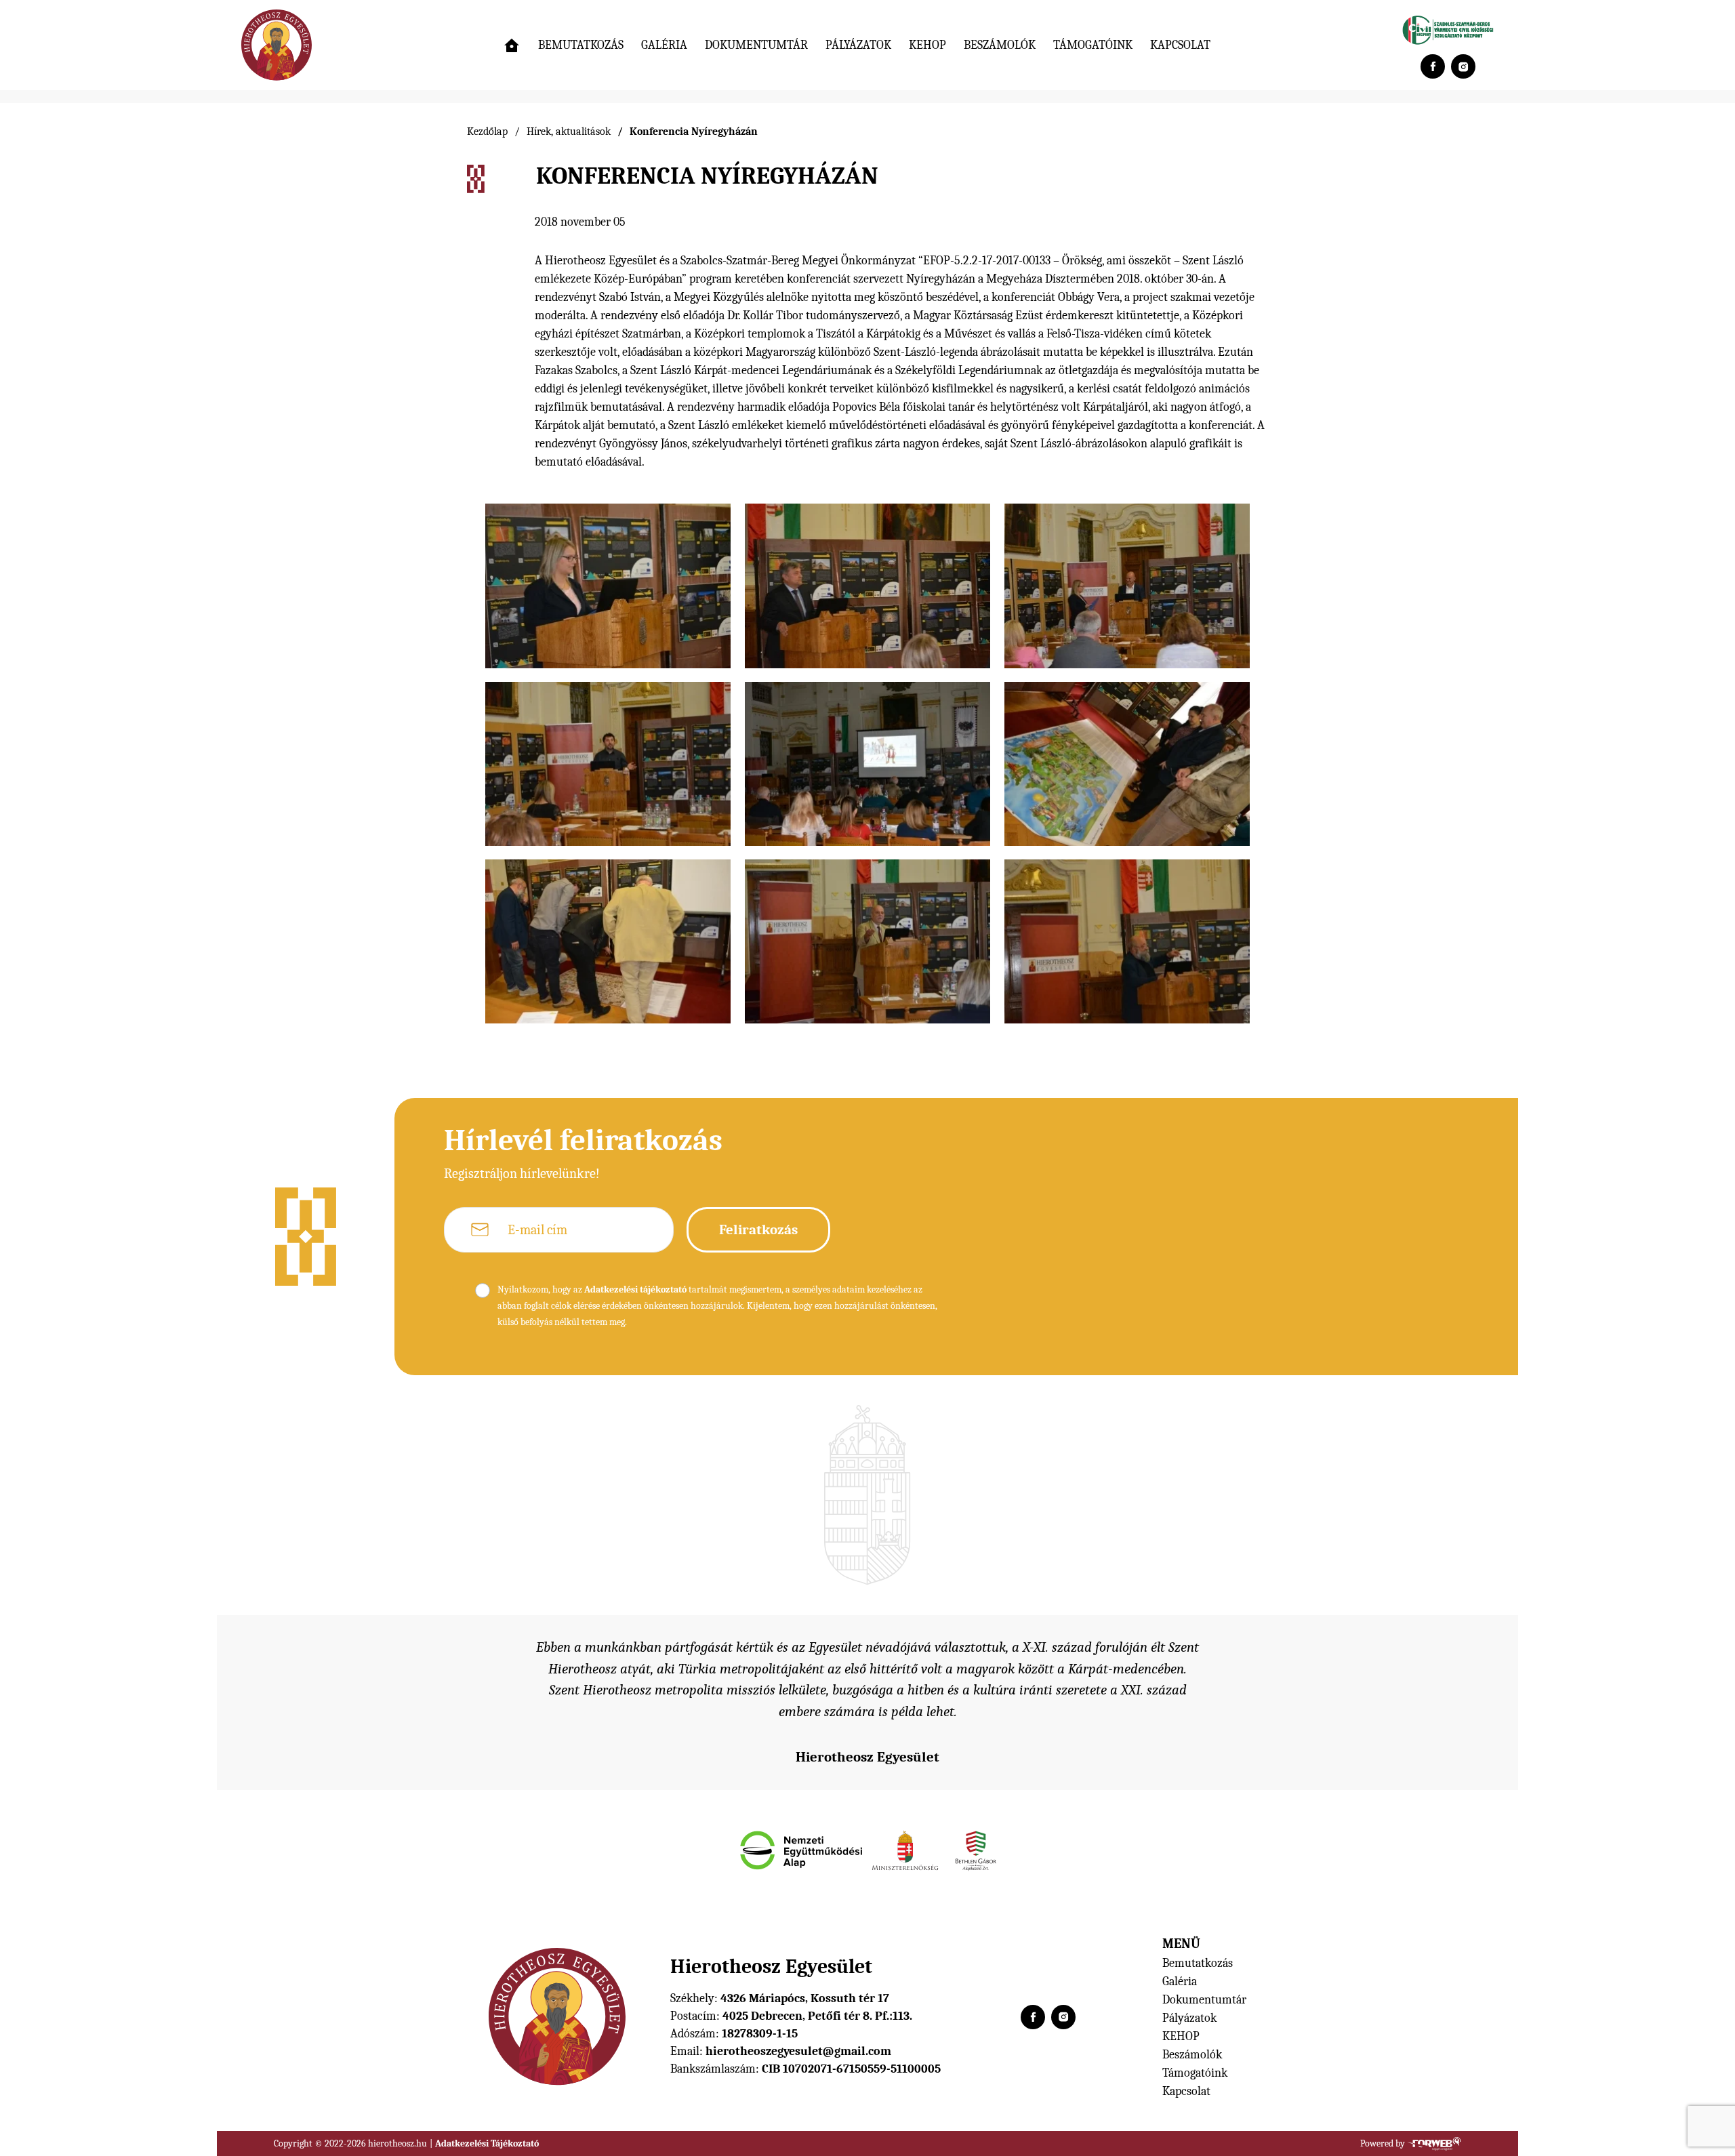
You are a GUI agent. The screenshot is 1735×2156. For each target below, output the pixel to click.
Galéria (664, 45)
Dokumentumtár (756, 45)
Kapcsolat (1180, 45)
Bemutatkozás (581, 45)
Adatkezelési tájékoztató (635, 1289)
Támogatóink (1093, 45)
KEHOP (927, 45)
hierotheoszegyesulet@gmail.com (798, 2051)
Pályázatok (858, 45)
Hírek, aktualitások (569, 131)
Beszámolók (1000, 45)
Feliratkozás (758, 1229)
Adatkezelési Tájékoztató (487, 2143)
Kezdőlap (487, 131)
